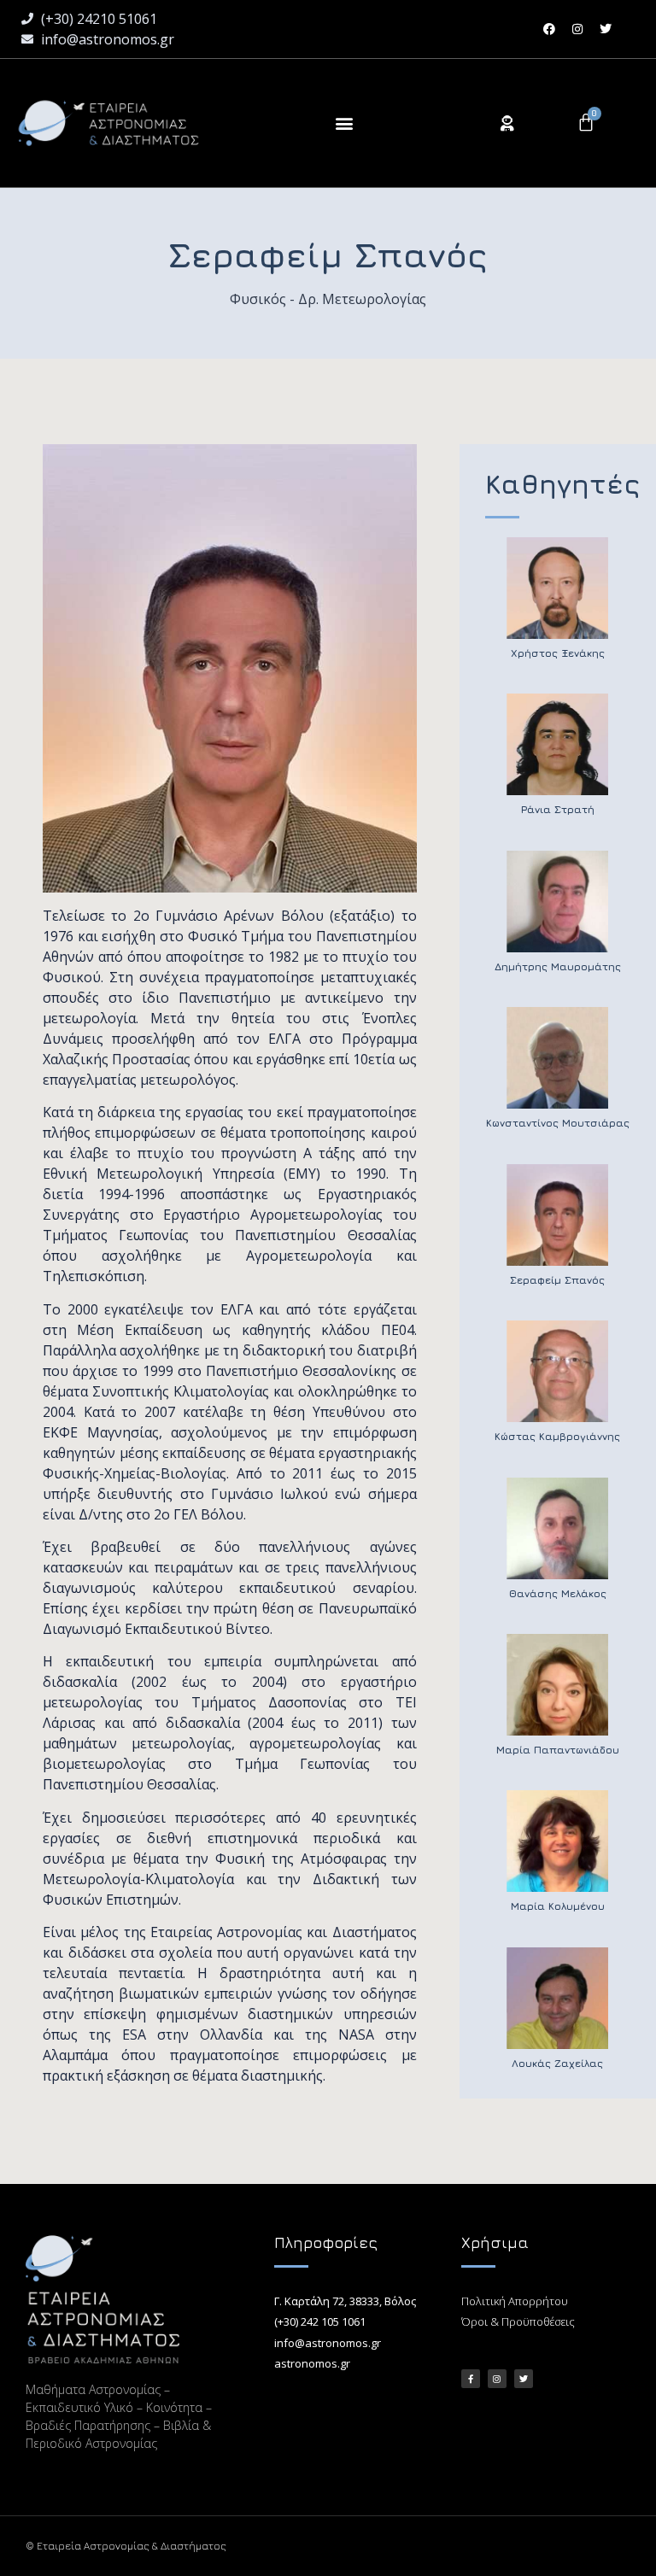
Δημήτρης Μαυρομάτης (558, 966)
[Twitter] (606, 29)
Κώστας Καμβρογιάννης (557, 1436)
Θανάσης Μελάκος (558, 1593)
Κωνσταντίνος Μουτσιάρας (558, 1123)
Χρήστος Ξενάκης (558, 653)
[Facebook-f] (471, 2379)
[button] (345, 123)
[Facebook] (549, 29)
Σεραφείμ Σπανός (557, 1280)
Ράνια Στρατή (558, 809)
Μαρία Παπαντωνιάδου (558, 1750)
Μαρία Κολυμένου (558, 1906)
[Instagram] (577, 29)
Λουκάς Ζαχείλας (557, 2063)
